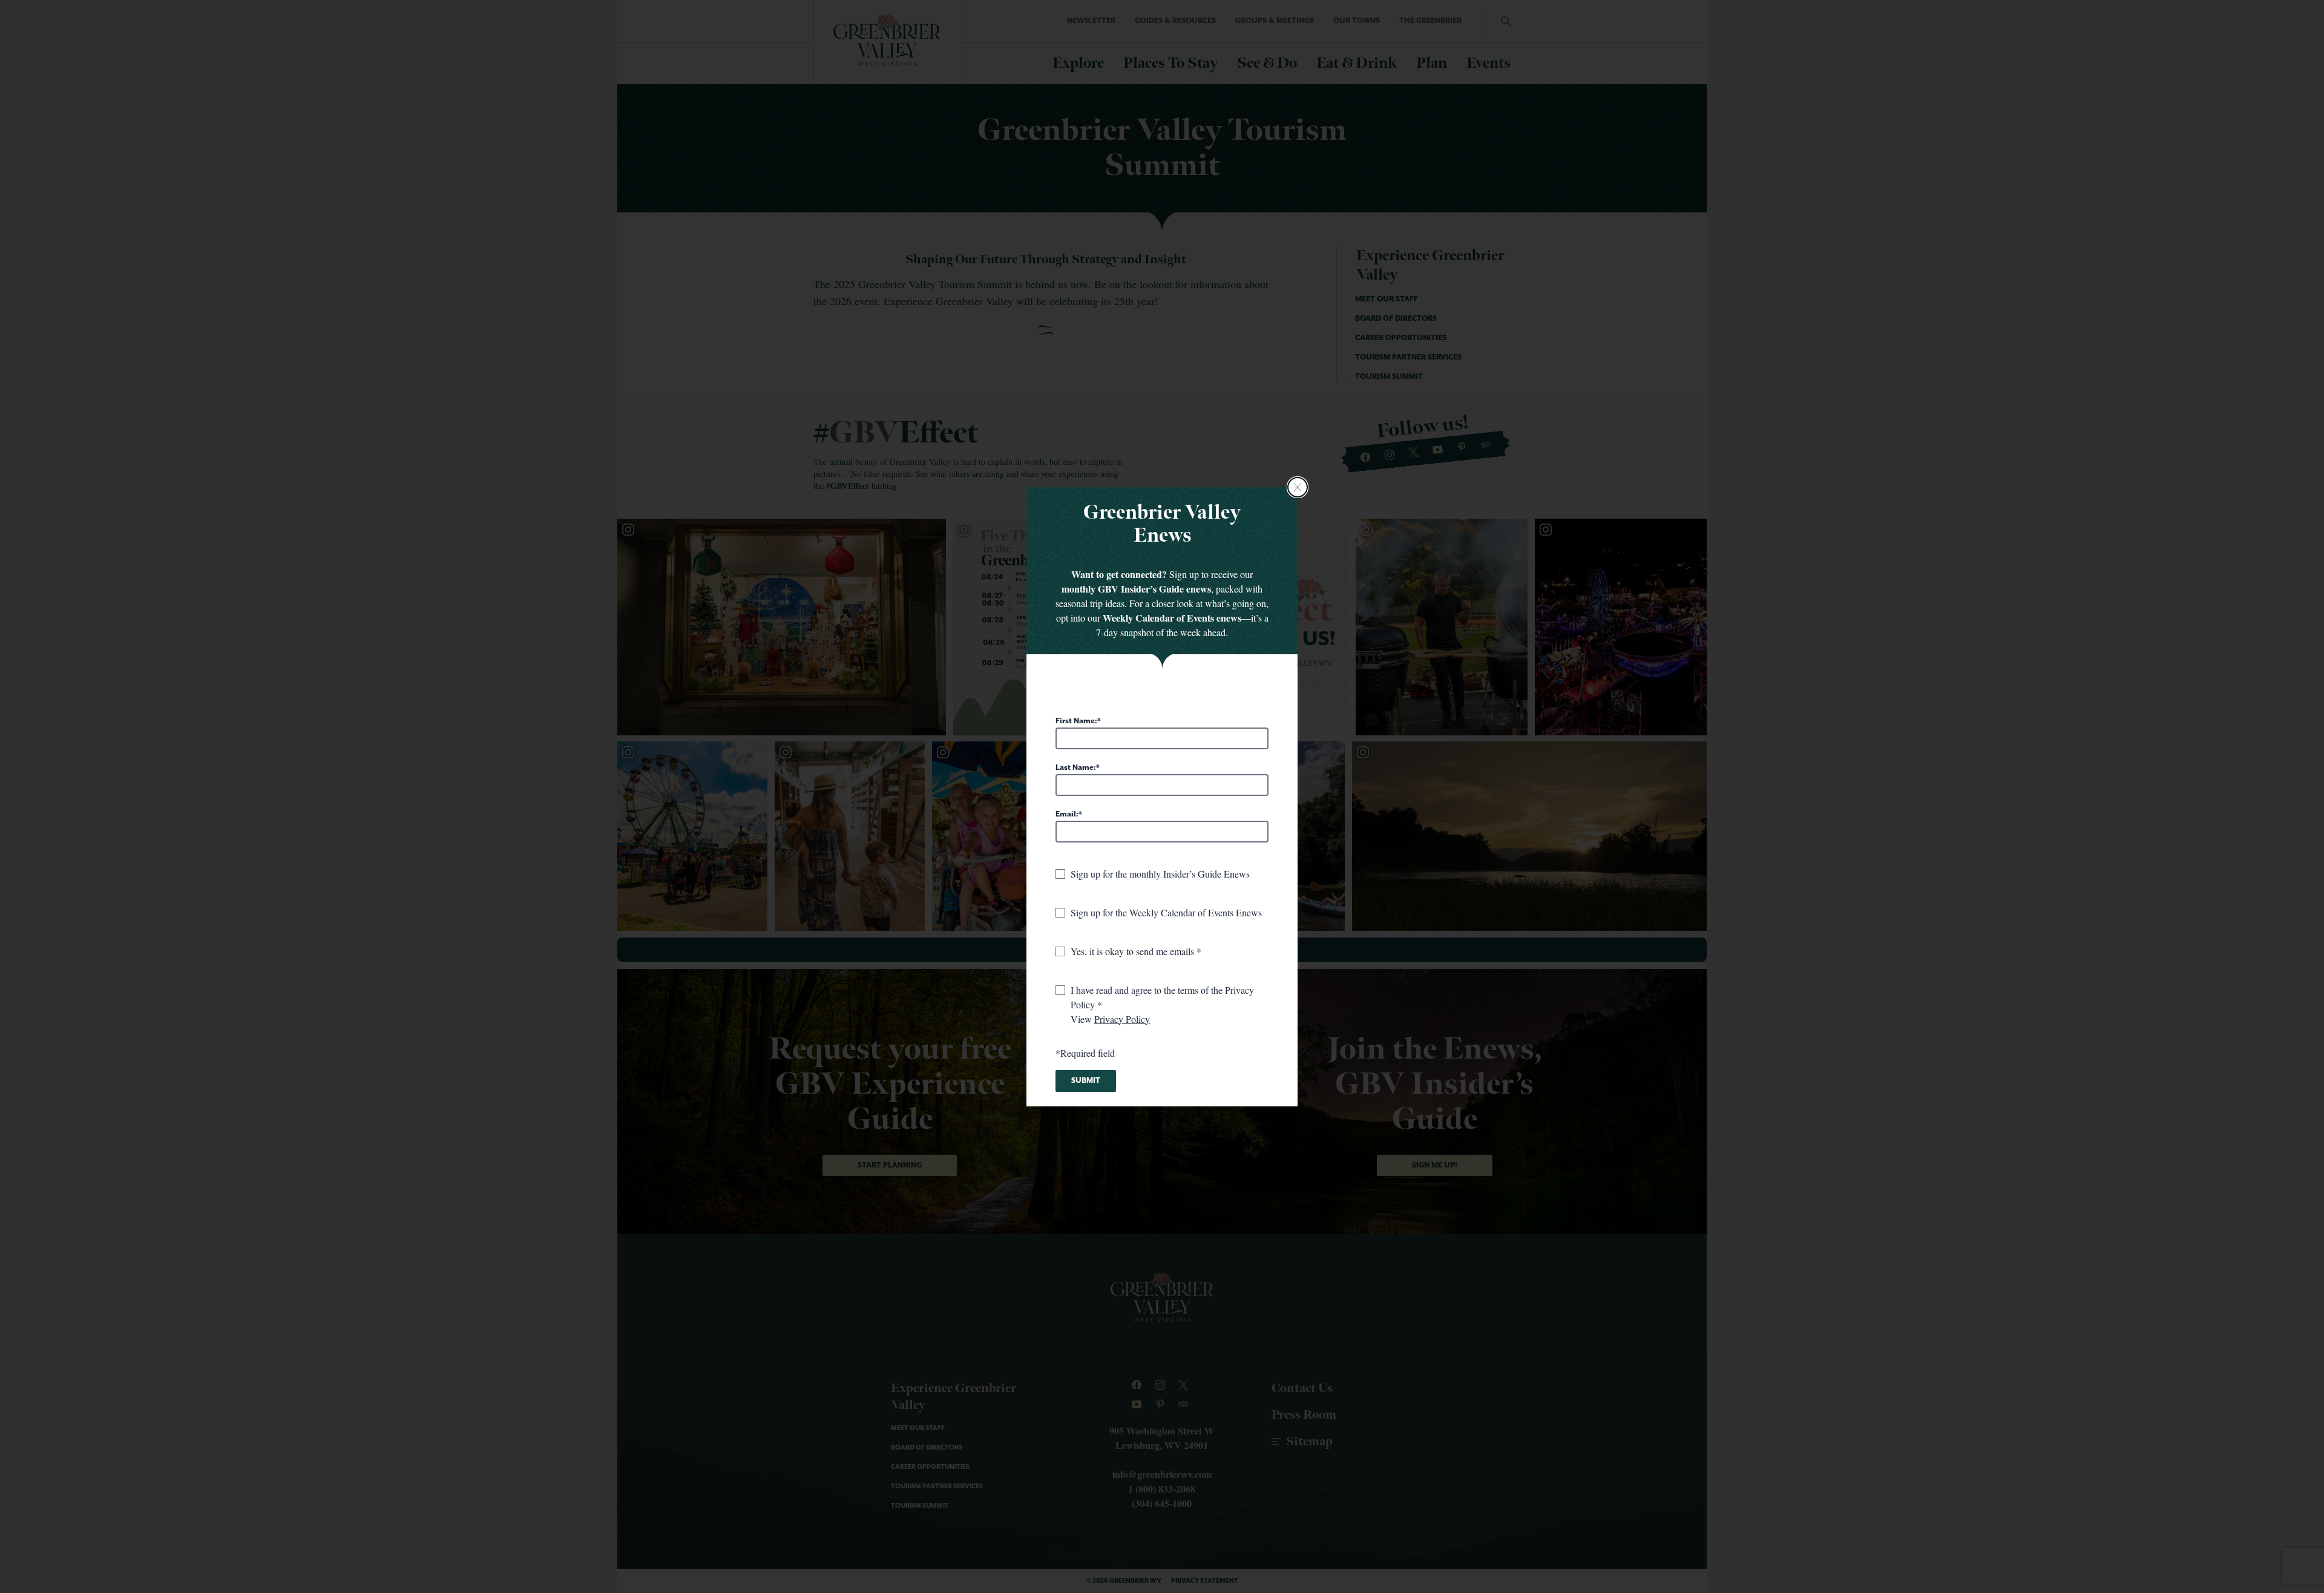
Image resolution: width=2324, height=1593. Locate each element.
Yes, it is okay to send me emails (1134, 951)
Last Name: (1076, 768)
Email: (1067, 814)
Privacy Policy (1122, 1019)
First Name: (1076, 721)
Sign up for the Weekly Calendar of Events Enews (1166, 912)
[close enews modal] (1298, 487)
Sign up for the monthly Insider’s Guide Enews (1160, 874)
